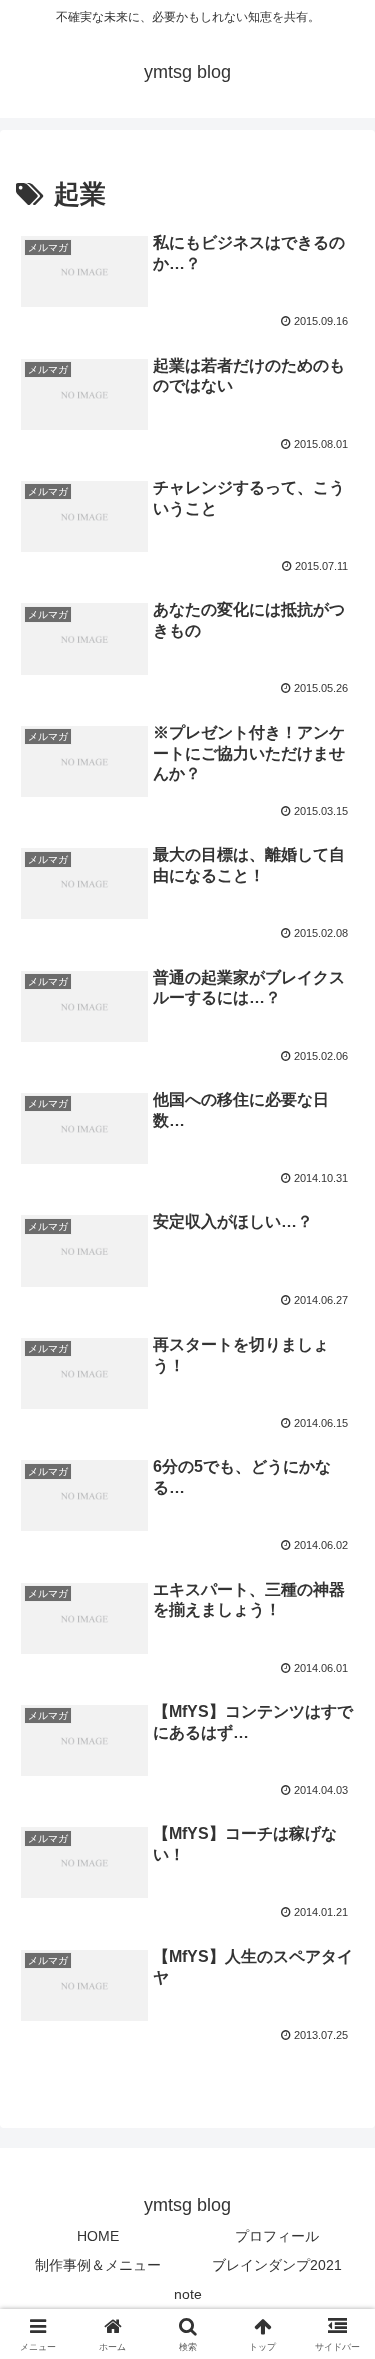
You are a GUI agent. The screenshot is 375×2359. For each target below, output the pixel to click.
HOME (98, 2236)
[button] (335, 2330)
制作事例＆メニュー (98, 2265)
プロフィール (277, 2236)
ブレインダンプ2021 (277, 2265)
